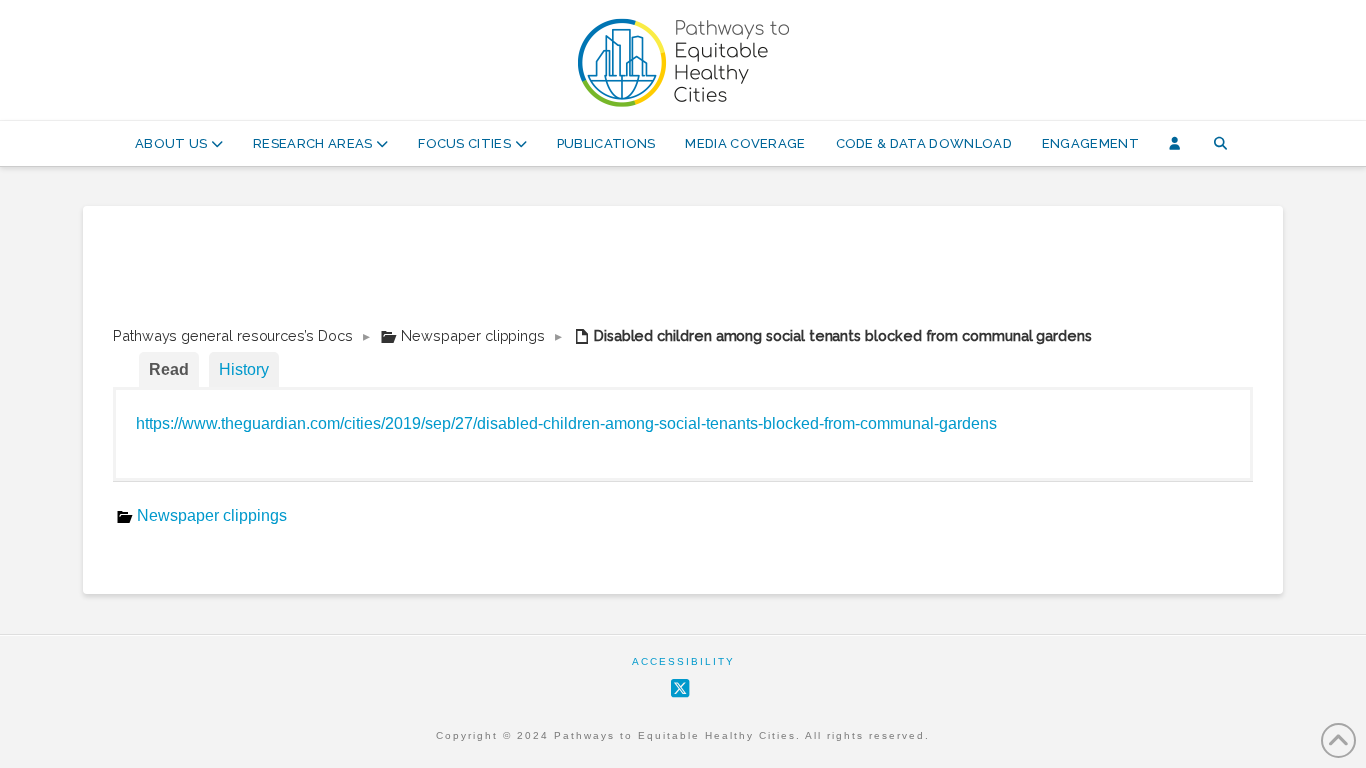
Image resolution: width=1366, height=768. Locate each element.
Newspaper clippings (473, 335)
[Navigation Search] (1220, 143)
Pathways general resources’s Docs (233, 335)
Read (169, 369)
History (244, 369)
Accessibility (683, 661)
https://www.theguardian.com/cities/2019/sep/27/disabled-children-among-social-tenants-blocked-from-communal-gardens (566, 423)
